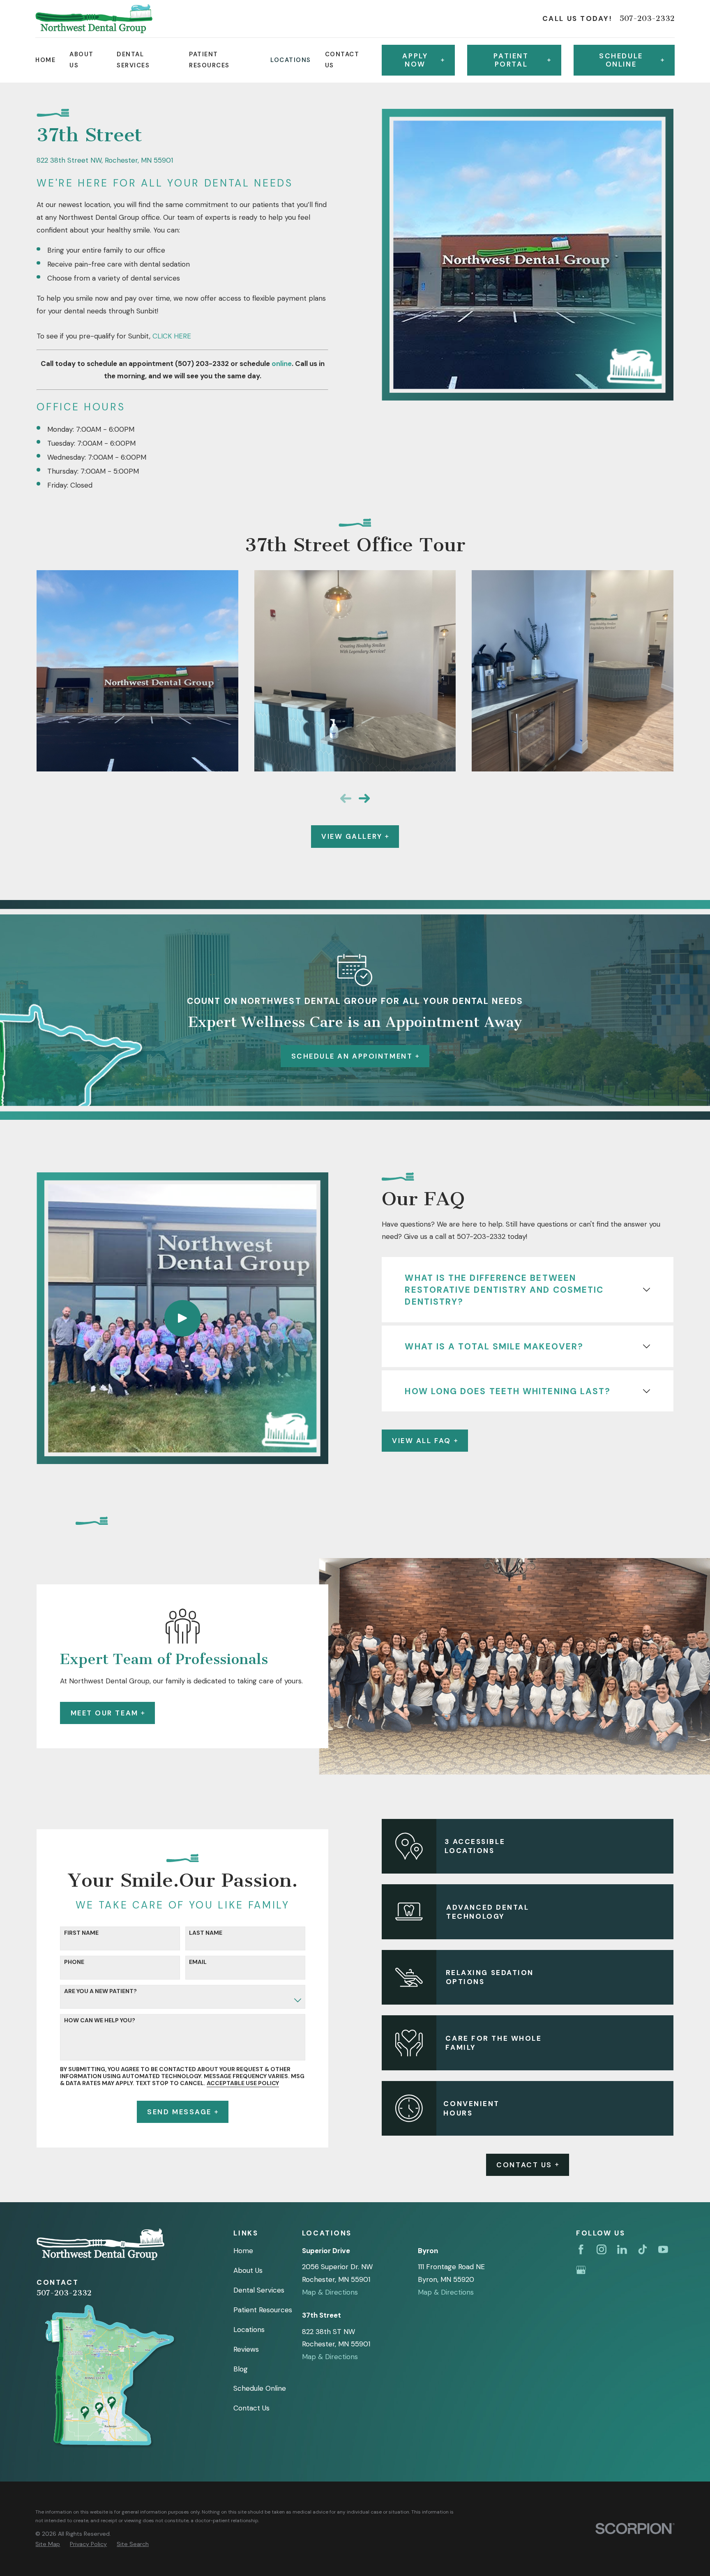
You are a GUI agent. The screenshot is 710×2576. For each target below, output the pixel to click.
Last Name (206, 1933)
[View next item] (364, 798)
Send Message (179, 2112)
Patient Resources (263, 2310)
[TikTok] (643, 2249)
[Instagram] (602, 2249)
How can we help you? (100, 2020)
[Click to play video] (182, 1318)
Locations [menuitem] (290, 60)
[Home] (94, 18)
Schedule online (621, 60)
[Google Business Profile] (581, 2270)
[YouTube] (663, 2249)
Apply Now (415, 60)
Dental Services (259, 2290)
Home (243, 2251)
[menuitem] (48, 2544)
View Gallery (352, 836)
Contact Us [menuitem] (342, 60)
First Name (81, 1933)
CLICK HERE (172, 336)
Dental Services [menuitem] (133, 60)
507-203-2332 (647, 19)
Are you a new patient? (100, 1991)
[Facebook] (581, 2249)
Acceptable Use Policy (243, 2083)
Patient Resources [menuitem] (209, 60)
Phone (74, 1962)
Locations (249, 2330)
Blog (241, 2369)
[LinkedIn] (622, 2249)
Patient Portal (511, 60)
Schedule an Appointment (352, 1056)
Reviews (246, 2349)
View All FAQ (422, 1441)
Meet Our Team (105, 1713)
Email (198, 1962)
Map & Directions (330, 2292)
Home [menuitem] (45, 60)
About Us (248, 2270)
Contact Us (524, 2165)
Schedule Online (260, 2388)
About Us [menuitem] (81, 60)
